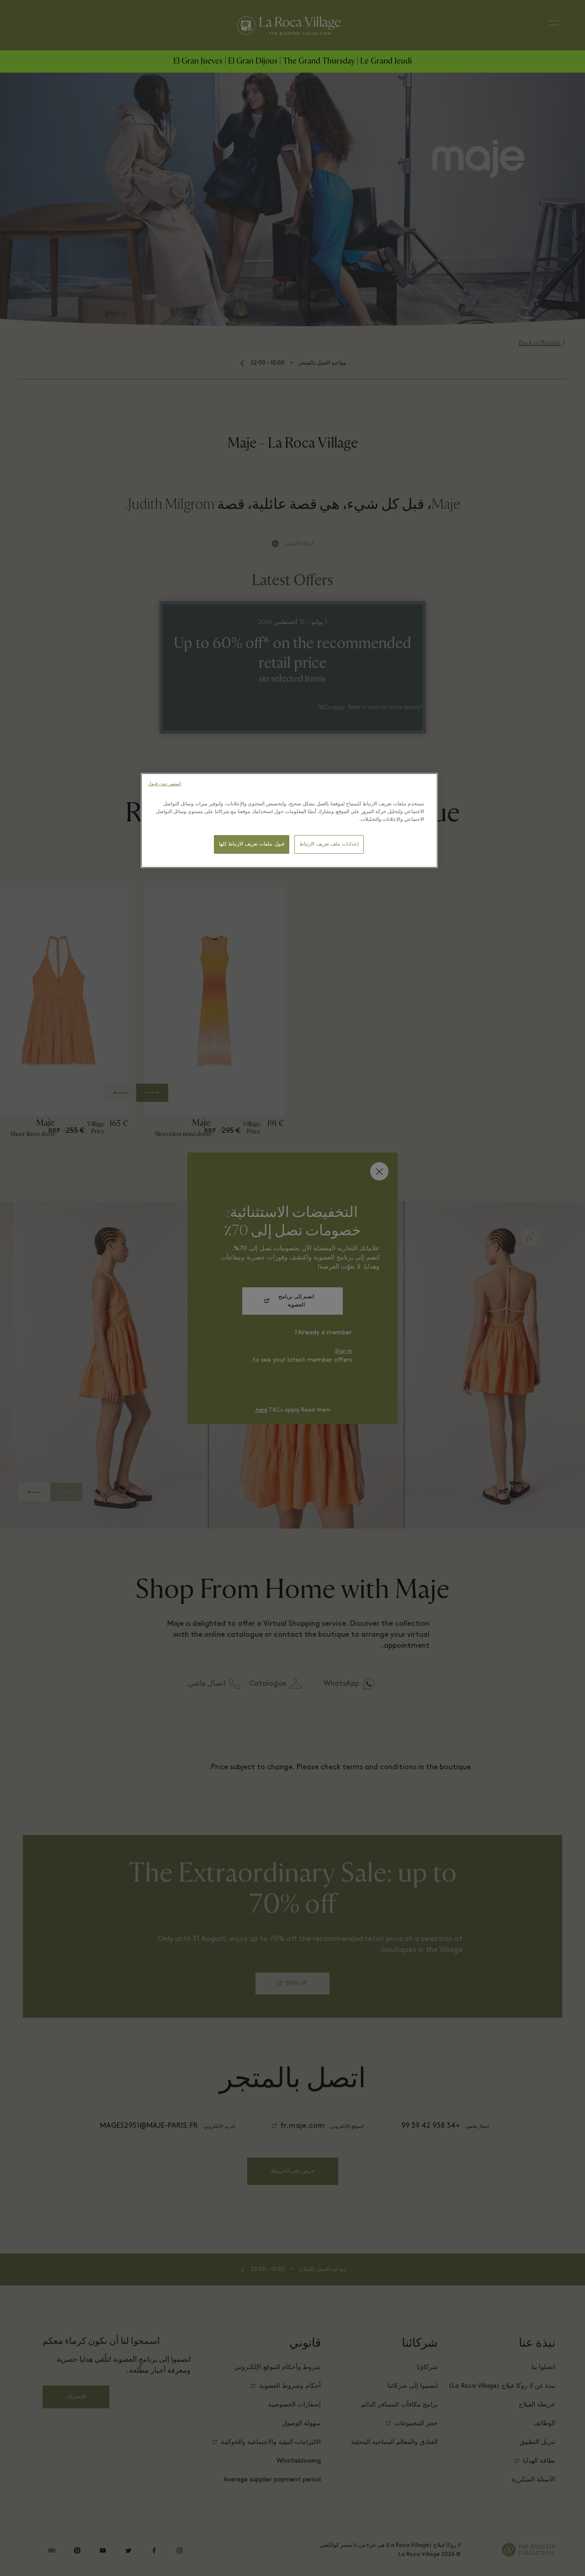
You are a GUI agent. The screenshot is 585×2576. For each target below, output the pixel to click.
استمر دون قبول (164, 784)
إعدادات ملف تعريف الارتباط (329, 844)
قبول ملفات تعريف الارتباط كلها (252, 844)
